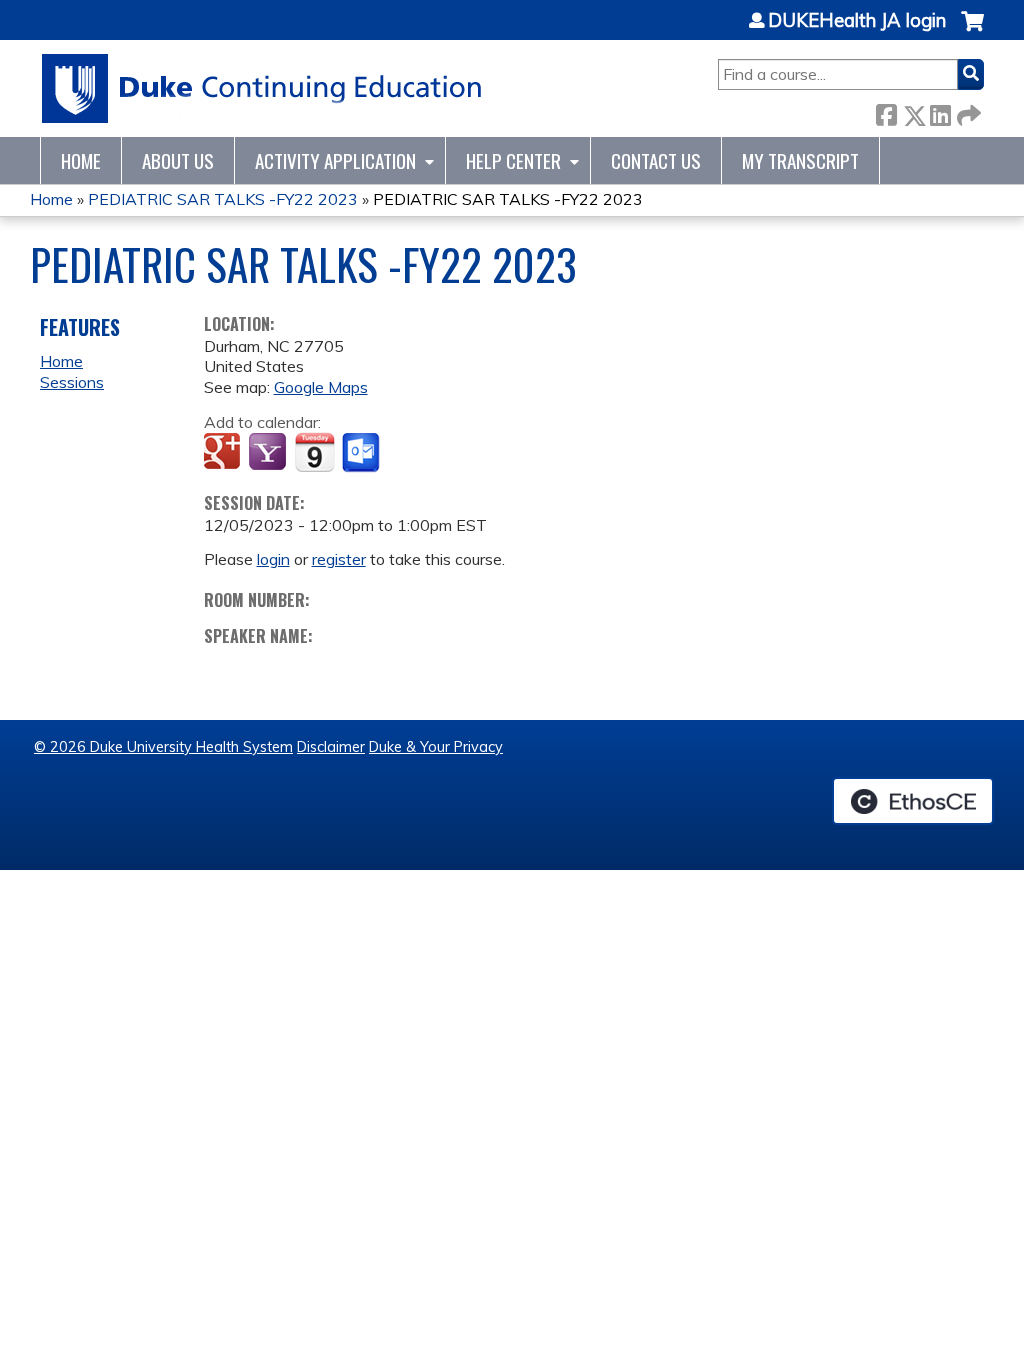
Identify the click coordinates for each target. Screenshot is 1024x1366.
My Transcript (800, 160)
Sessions (72, 382)
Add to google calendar (224, 453)
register (339, 559)
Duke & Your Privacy (436, 747)
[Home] (262, 88)
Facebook (886, 111)
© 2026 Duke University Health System (163, 747)
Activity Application (335, 160)
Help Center (513, 160)
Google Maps (321, 387)
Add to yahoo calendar (269, 453)
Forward (967, 111)
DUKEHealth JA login (857, 21)
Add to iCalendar (314, 452)
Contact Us (656, 160)
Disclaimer (331, 747)
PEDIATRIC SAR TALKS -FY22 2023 (223, 199)
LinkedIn (940, 111)
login (273, 559)
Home (81, 160)
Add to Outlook (362, 453)
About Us (178, 160)
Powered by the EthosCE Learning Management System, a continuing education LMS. (913, 801)
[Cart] (972, 31)
